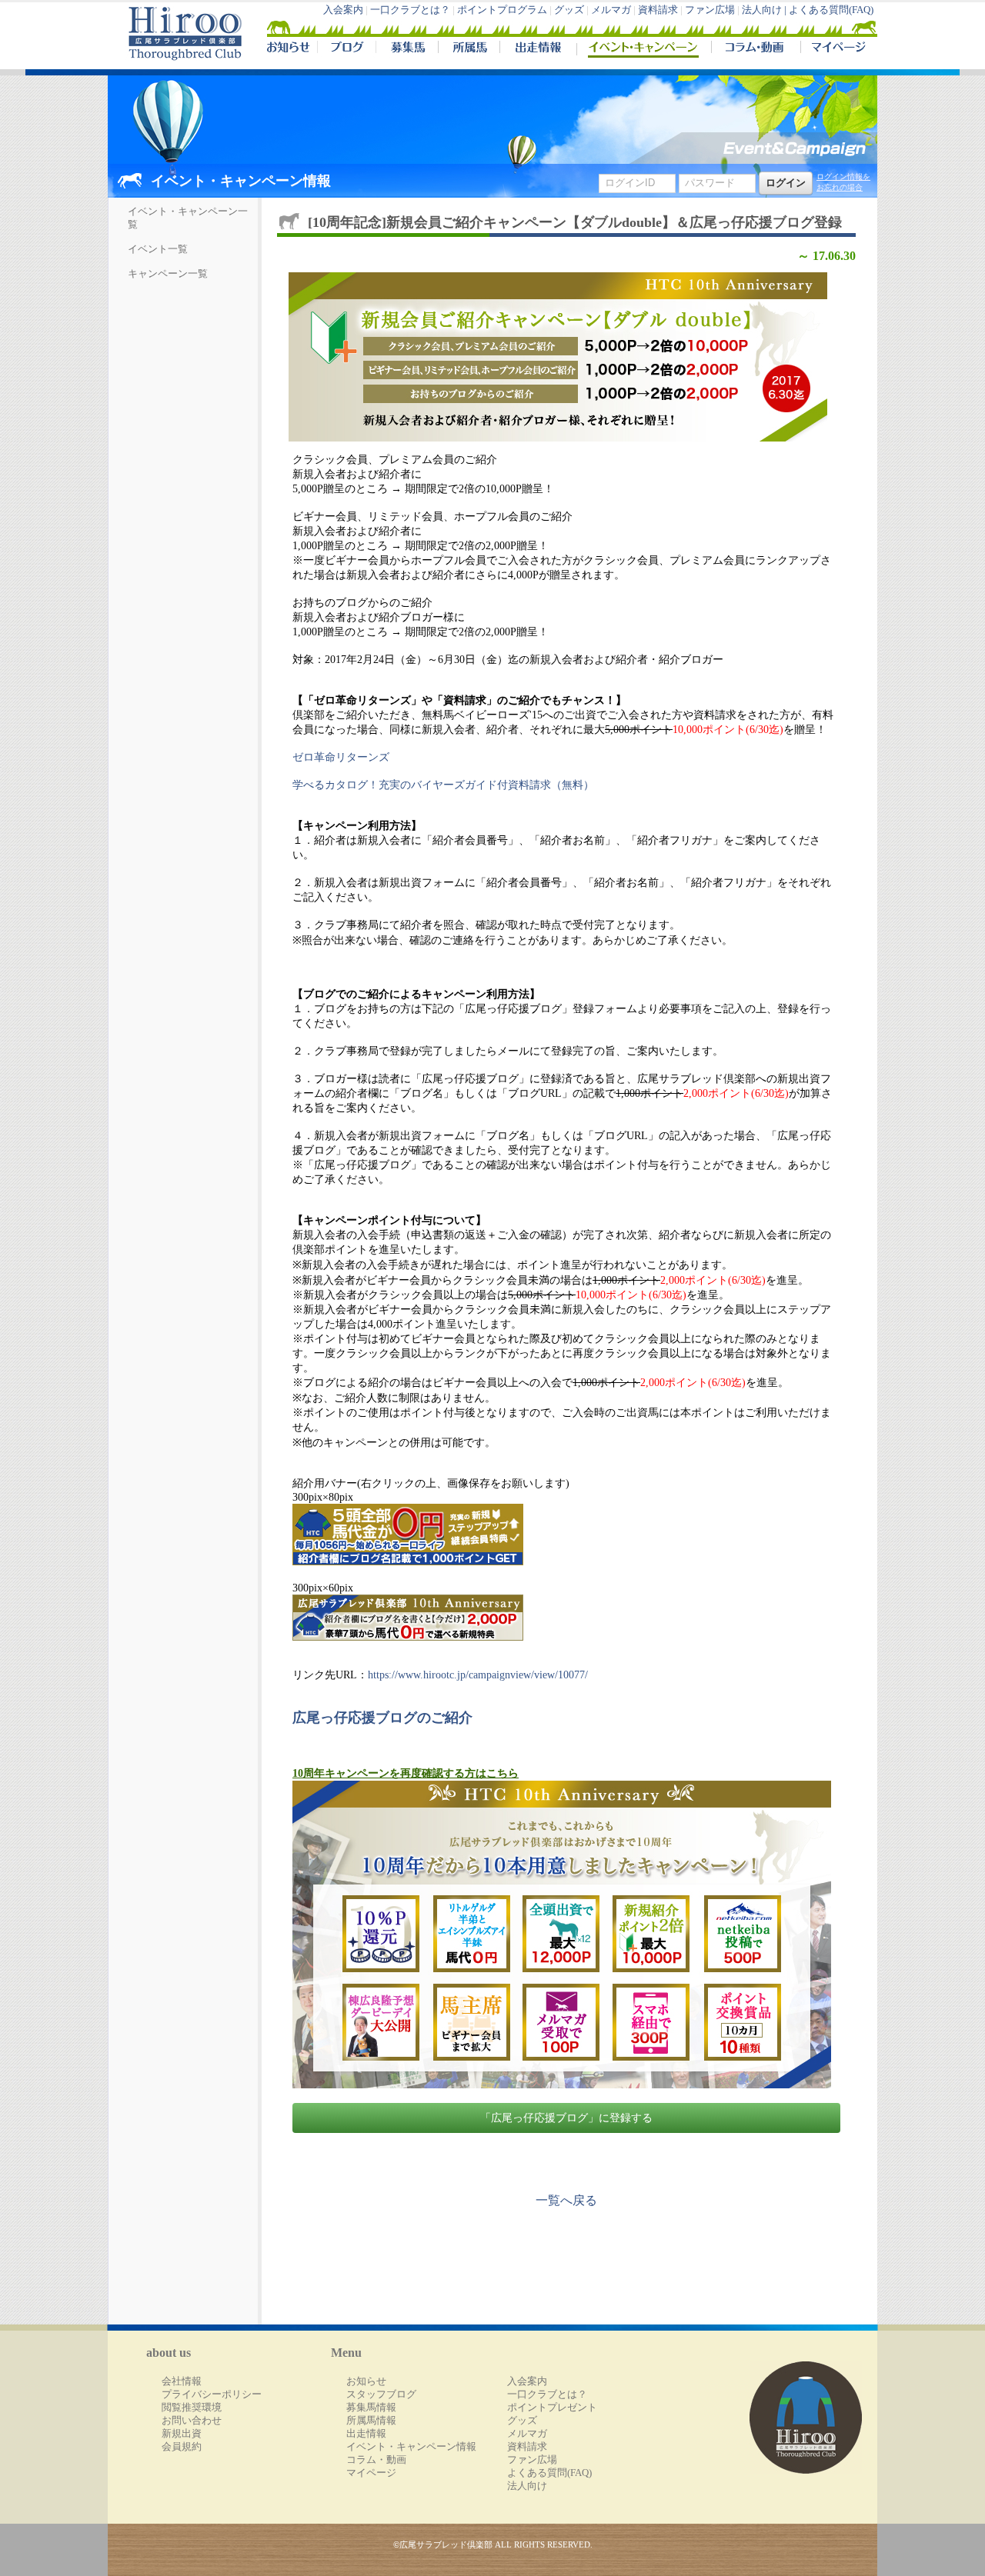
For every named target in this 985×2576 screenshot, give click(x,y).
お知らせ (366, 2381)
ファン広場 (710, 10)
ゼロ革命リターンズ (341, 757)
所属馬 (469, 49)
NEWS (289, 49)
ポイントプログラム (502, 10)
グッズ (569, 10)
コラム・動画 (756, 49)
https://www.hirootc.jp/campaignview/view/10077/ (478, 1675)
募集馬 (407, 49)
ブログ (346, 49)
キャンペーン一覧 (168, 274)
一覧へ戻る (566, 2200)
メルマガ (611, 10)
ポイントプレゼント (552, 2408)
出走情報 (538, 49)
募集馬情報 (371, 2408)
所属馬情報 (371, 2421)
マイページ (836, 49)
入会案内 (343, 10)
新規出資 (182, 2434)
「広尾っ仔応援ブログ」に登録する (566, 2118)
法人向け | (765, 10)
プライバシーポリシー (212, 2394)
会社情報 (182, 2381)
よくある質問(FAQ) (831, 10)
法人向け (527, 2486)
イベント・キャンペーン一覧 (188, 218)
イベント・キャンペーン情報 (411, 2447)
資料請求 (658, 10)
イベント (644, 49)
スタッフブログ (381, 2394)
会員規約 (182, 2447)
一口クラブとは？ (410, 10)
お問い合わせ (192, 2421)
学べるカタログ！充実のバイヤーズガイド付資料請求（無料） (443, 785)
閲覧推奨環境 (192, 2408)
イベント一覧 (158, 249)
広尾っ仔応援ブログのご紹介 (382, 1718)
